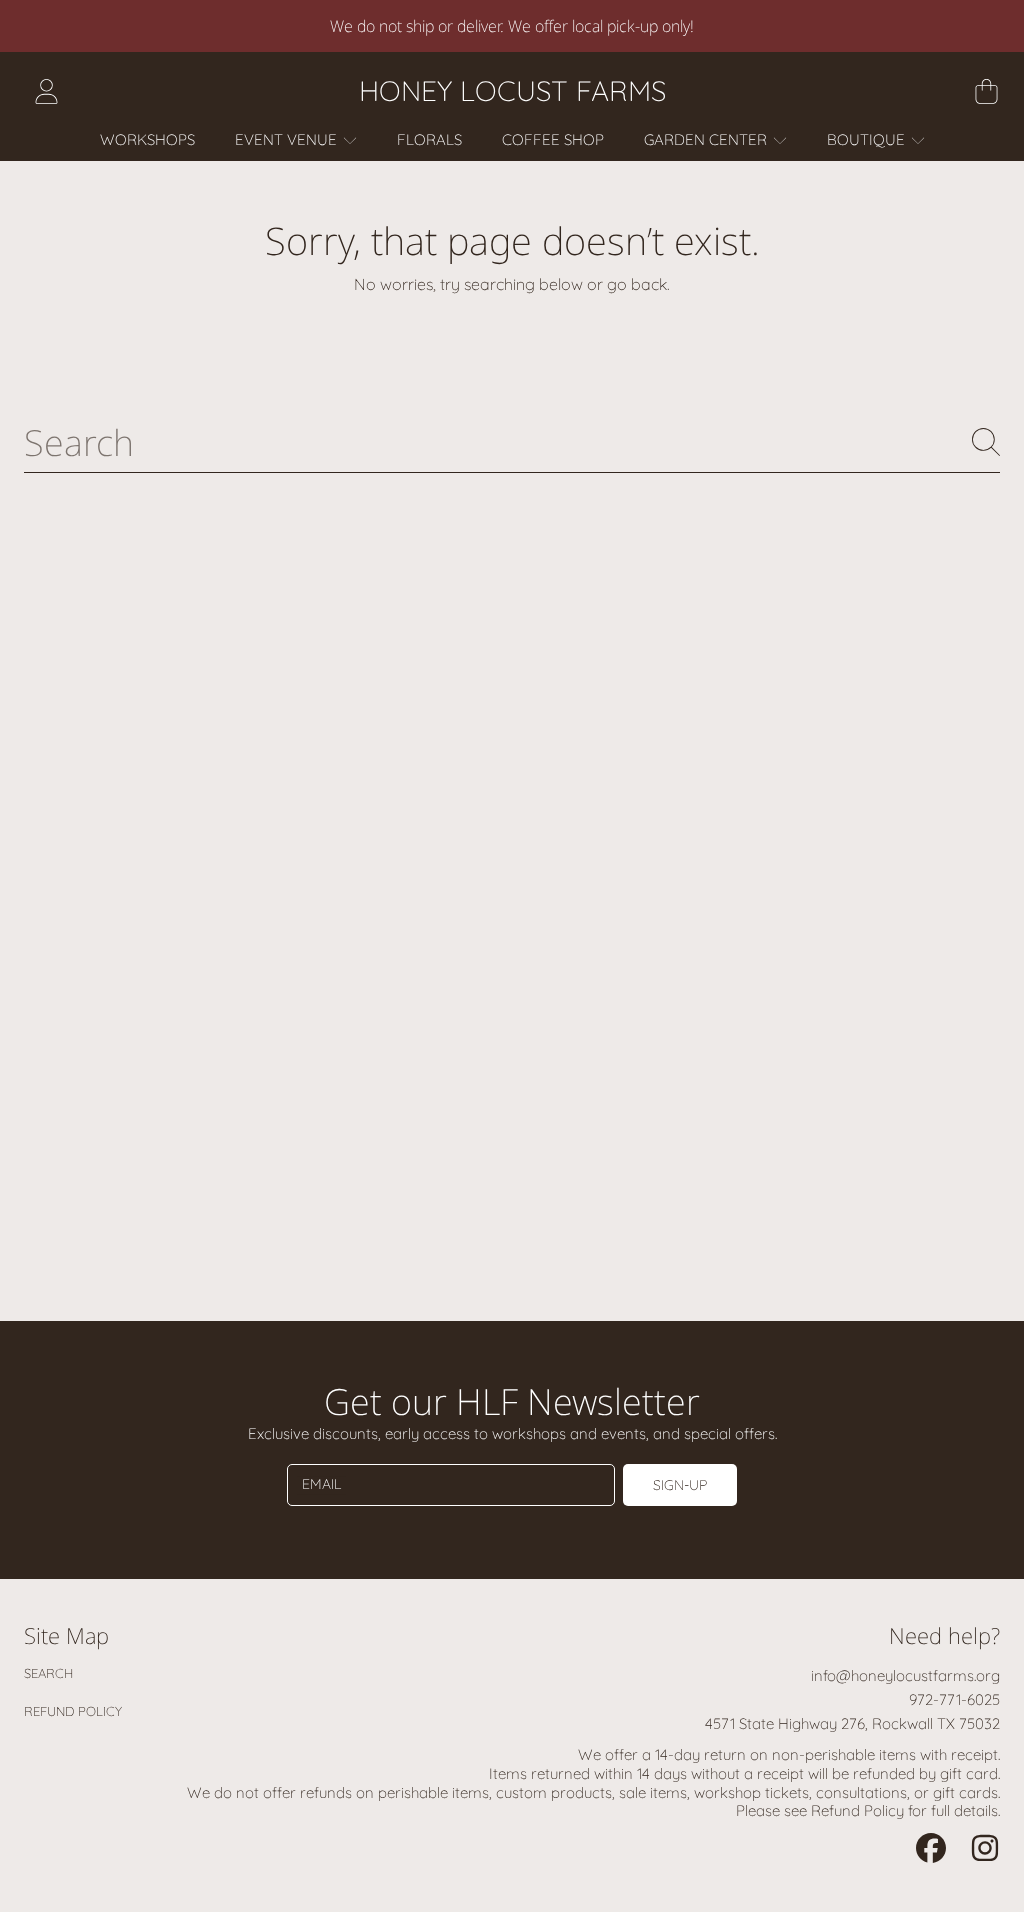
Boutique (868, 139)
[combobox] (512, 442)
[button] (986, 91)
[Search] (986, 442)
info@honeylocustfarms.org (905, 1675)
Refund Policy (73, 1711)
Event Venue (288, 139)
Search (48, 1673)
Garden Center (707, 139)
